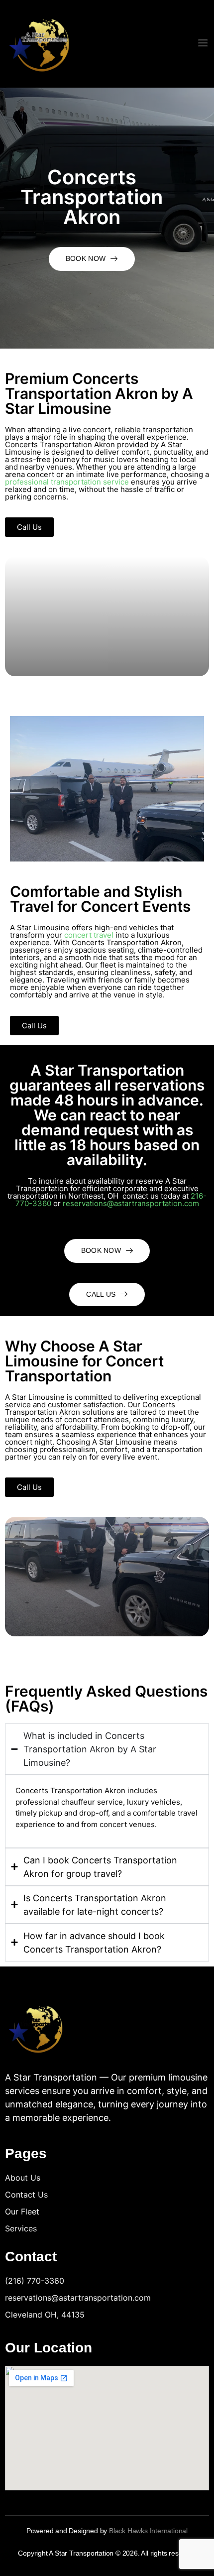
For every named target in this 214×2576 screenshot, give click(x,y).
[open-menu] (203, 44)
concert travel (89, 935)
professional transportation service (67, 482)
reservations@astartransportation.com (131, 1203)
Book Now (86, 258)
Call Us (101, 1294)
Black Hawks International (148, 2531)
